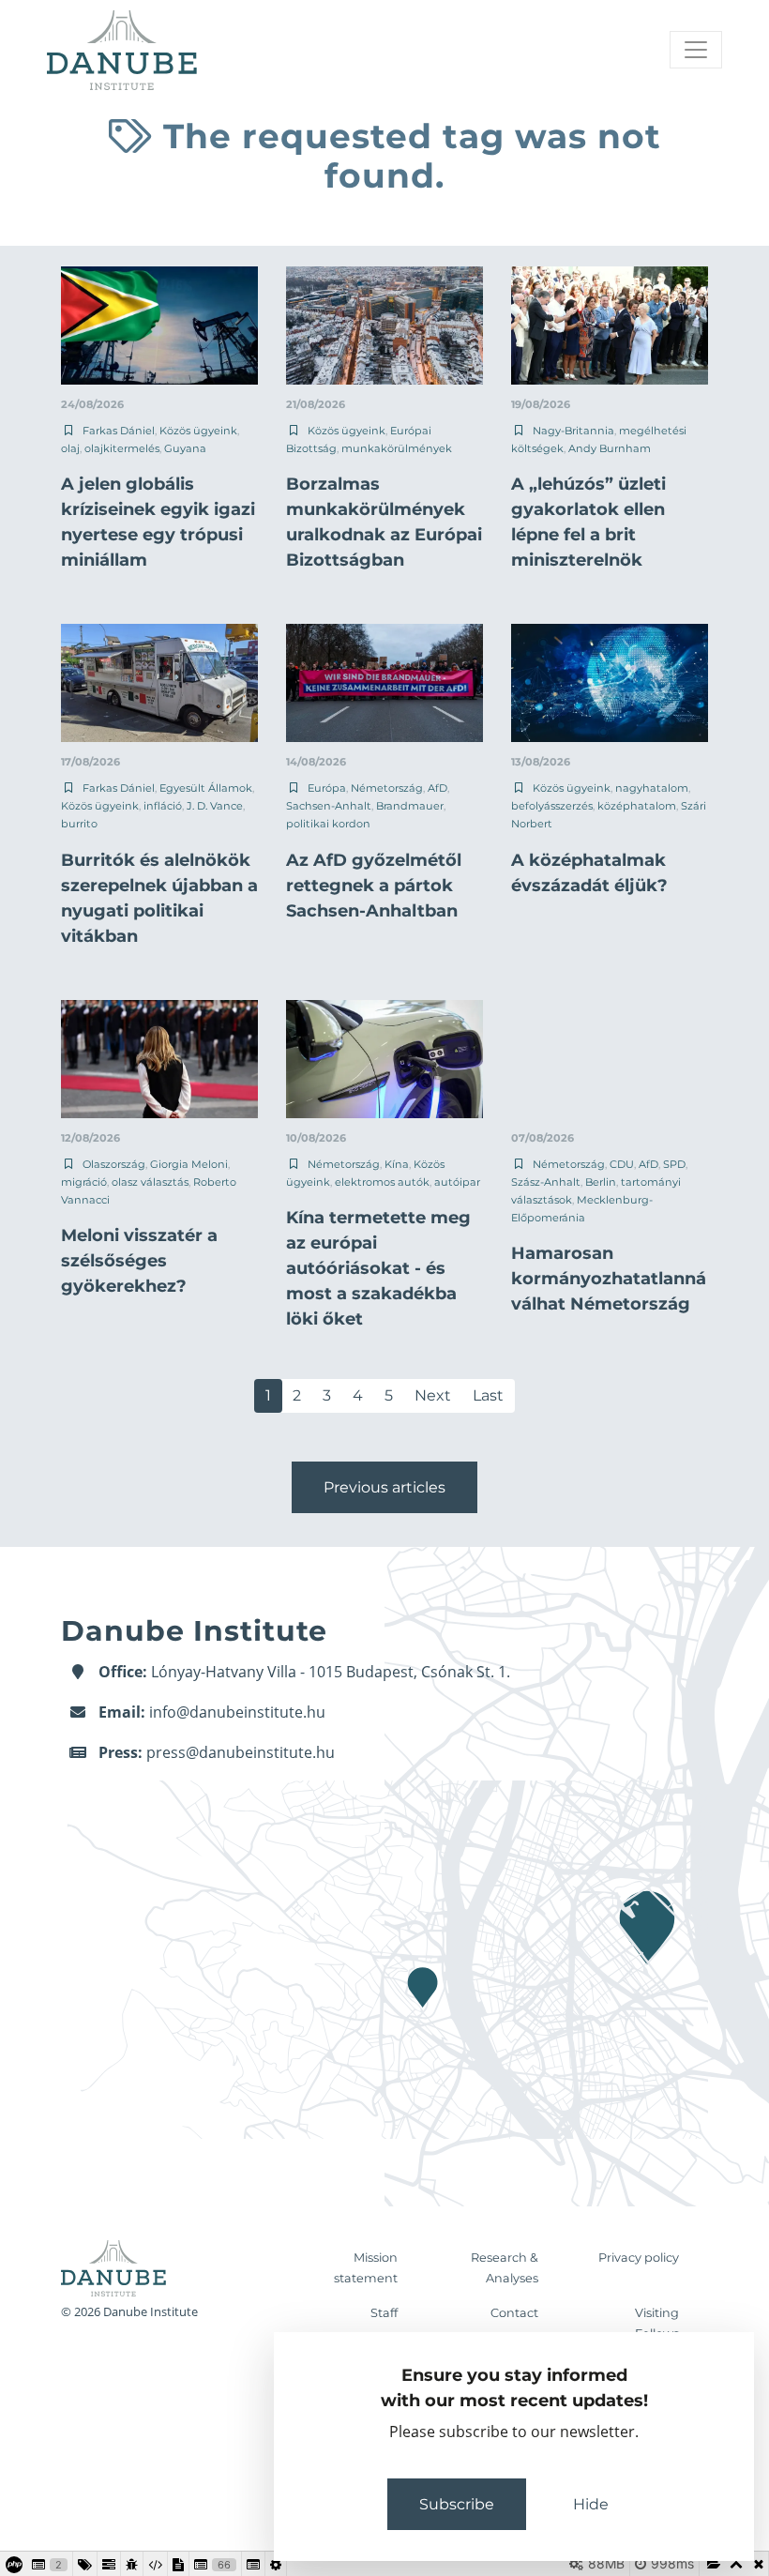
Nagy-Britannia (573, 431)
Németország (387, 788)
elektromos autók (382, 1182)
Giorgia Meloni (189, 1164)
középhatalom (637, 806)
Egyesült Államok (206, 788)
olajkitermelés (122, 448)
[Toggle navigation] (696, 50)
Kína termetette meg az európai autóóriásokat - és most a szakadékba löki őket (378, 1268)
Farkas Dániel (119, 431)
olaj (70, 448)
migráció (84, 1182)
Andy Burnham (610, 448)
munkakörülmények (397, 448)
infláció (163, 806)
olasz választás (150, 1182)
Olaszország (114, 1164)
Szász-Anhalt (546, 1182)
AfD (437, 788)
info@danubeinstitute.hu (237, 1712)
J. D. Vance (215, 806)
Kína (397, 1164)
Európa (327, 788)
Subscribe (457, 2504)
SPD (674, 1164)
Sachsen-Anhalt (329, 806)
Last (488, 1395)
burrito (79, 824)
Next (433, 1395)
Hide (591, 2504)
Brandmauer (410, 806)
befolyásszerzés (552, 806)
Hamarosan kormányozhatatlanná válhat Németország (609, 1279)
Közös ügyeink (198, 431)
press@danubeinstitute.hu (241, 1752)
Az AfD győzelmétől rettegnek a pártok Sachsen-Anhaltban (374, 886)
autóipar (457, 1182)
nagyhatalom (652, 788)
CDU (622, 1164)
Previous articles (384, 1487)
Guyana (185, 448)
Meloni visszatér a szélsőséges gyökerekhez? (139, 1261)
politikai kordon (328, 824)
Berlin (601, 1182)
